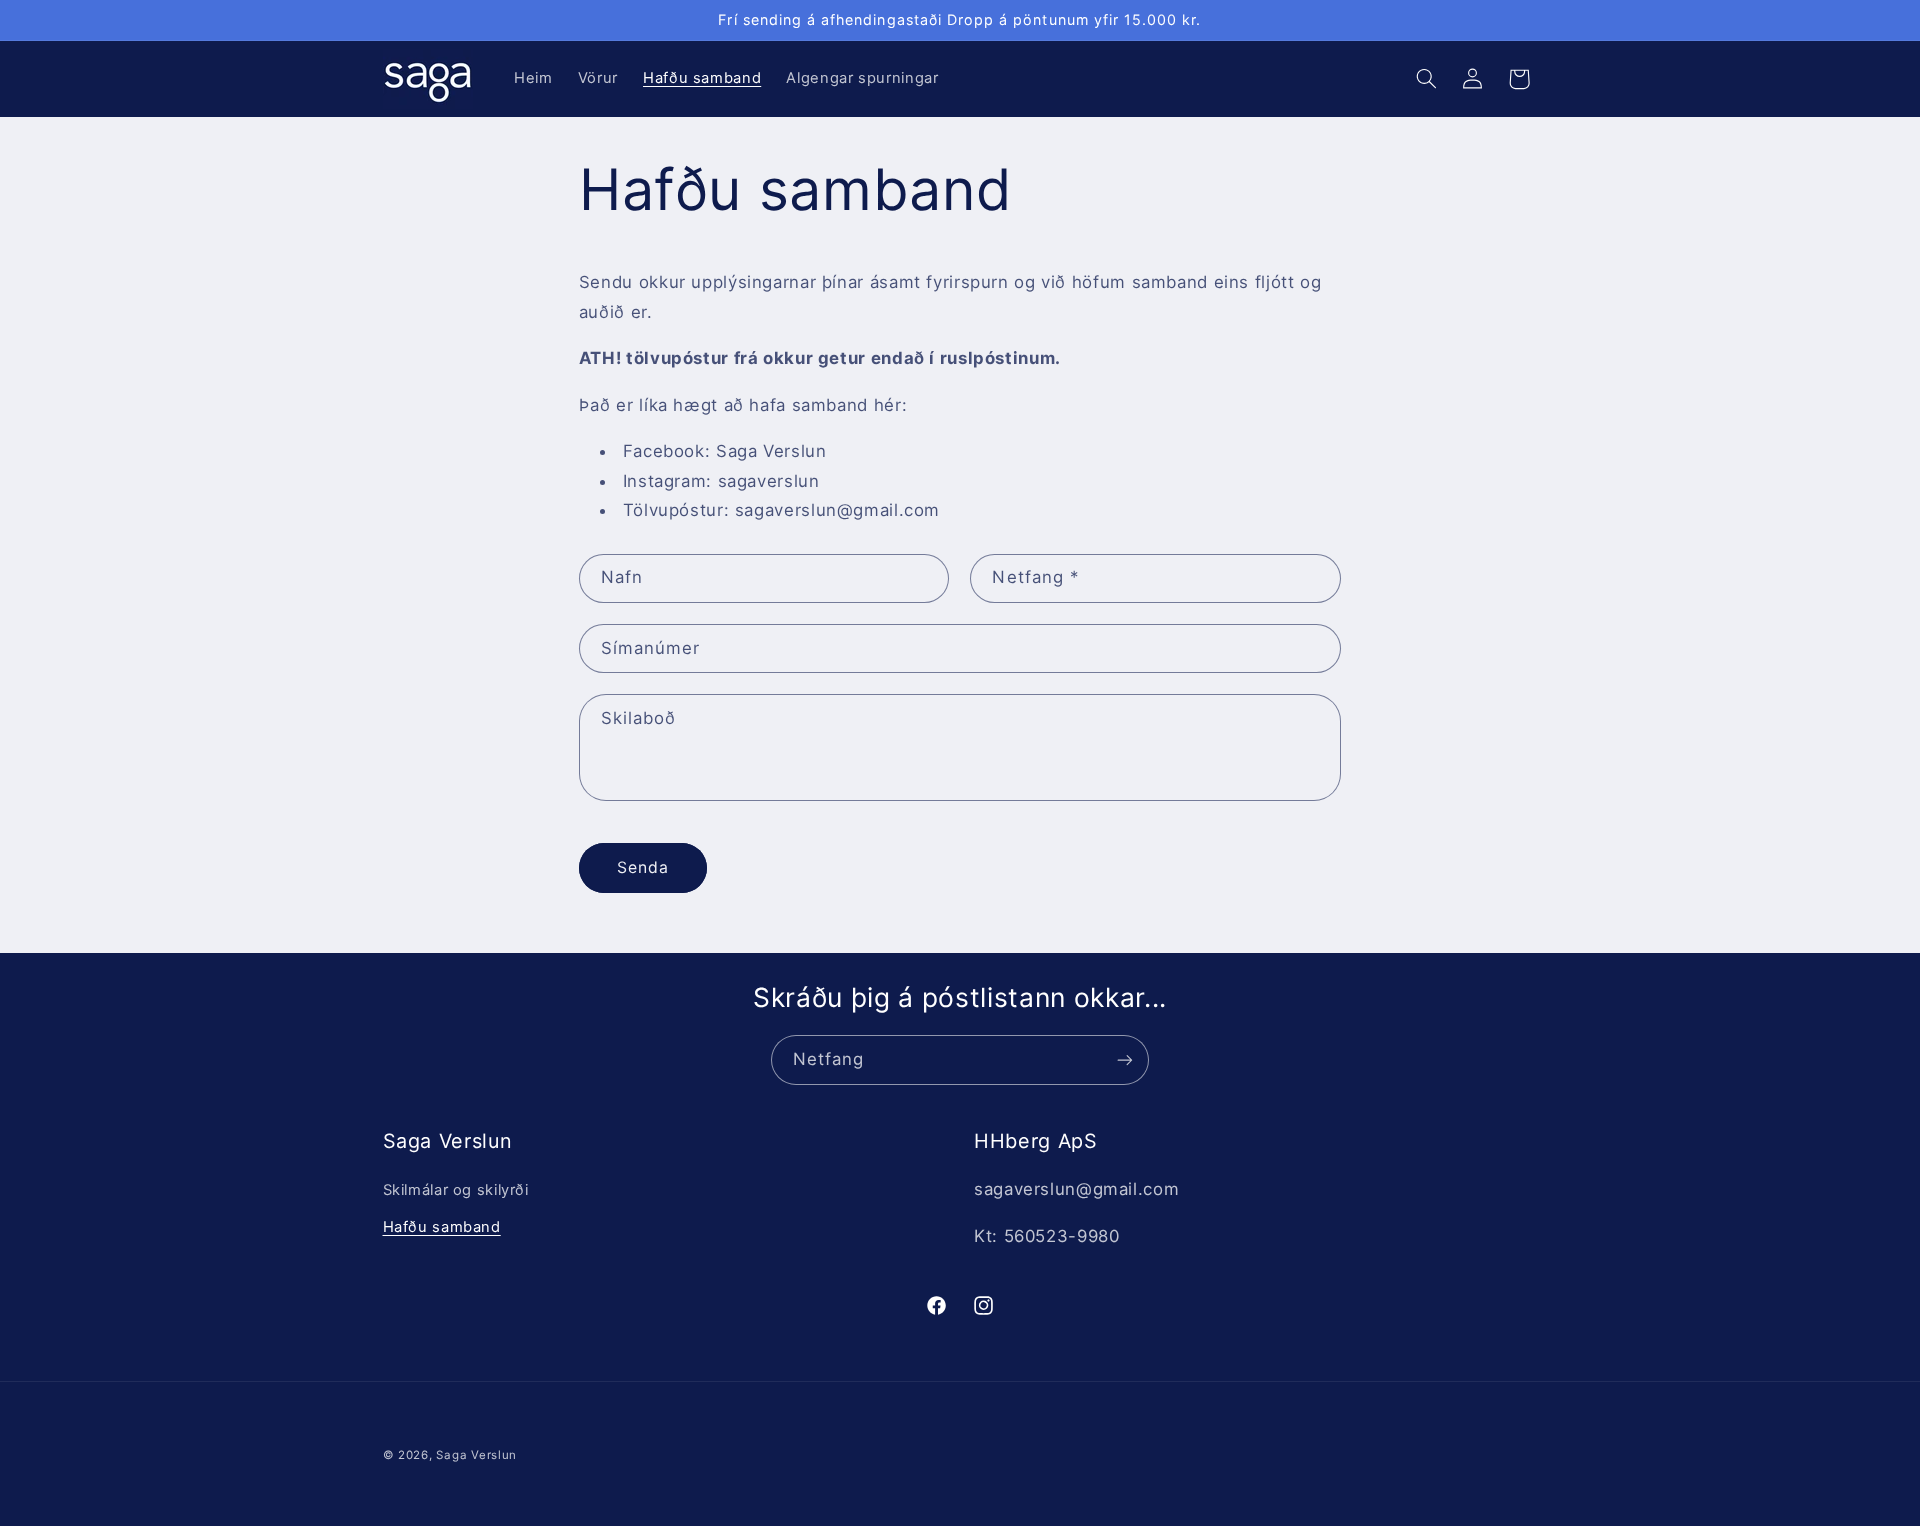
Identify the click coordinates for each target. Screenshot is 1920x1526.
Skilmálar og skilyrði (456, 1190)
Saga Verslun (476, 1455)
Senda (643, 867)
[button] (1426, 79)
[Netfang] (1125, 1059)
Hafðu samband (442, 1227)
